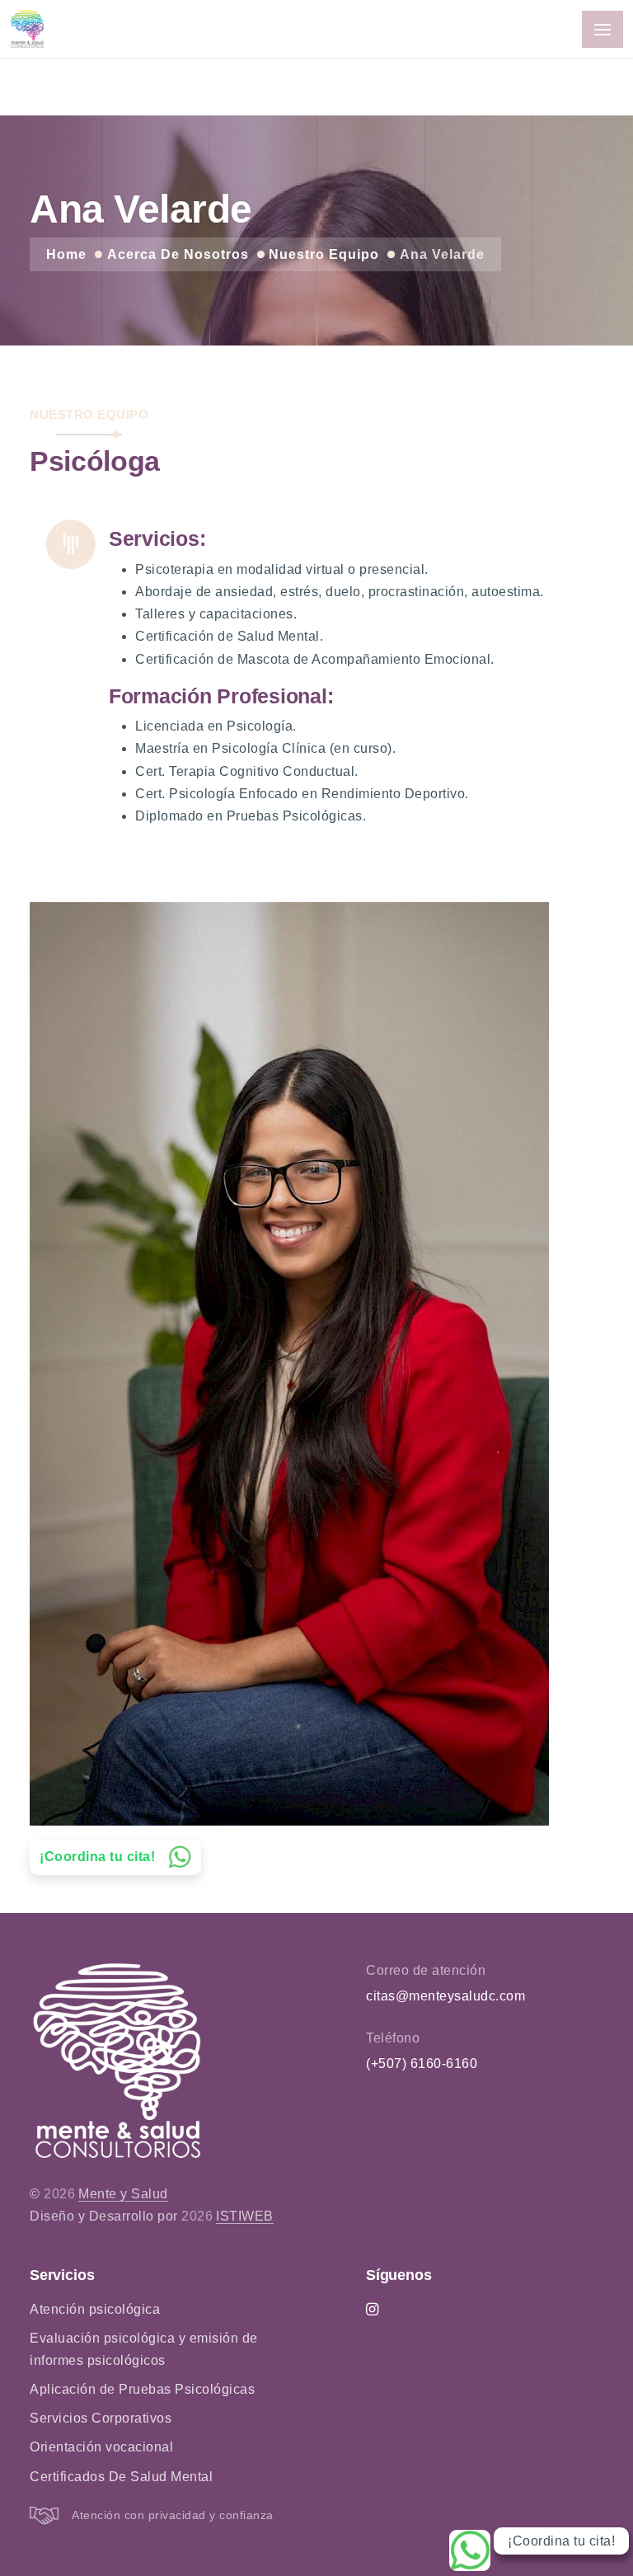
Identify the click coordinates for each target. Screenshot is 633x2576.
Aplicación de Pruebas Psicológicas (142, 2389)
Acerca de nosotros (178, 254)
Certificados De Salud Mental (121, 2477)
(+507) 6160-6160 (422, 2064)
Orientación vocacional (101, 2447)
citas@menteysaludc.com (445, 1996)
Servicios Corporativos (101, 2418)
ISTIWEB (245, 2216)
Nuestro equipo (324, 254)
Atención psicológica (95, 2309)
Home (66, 254)
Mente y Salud (123, 2194)
